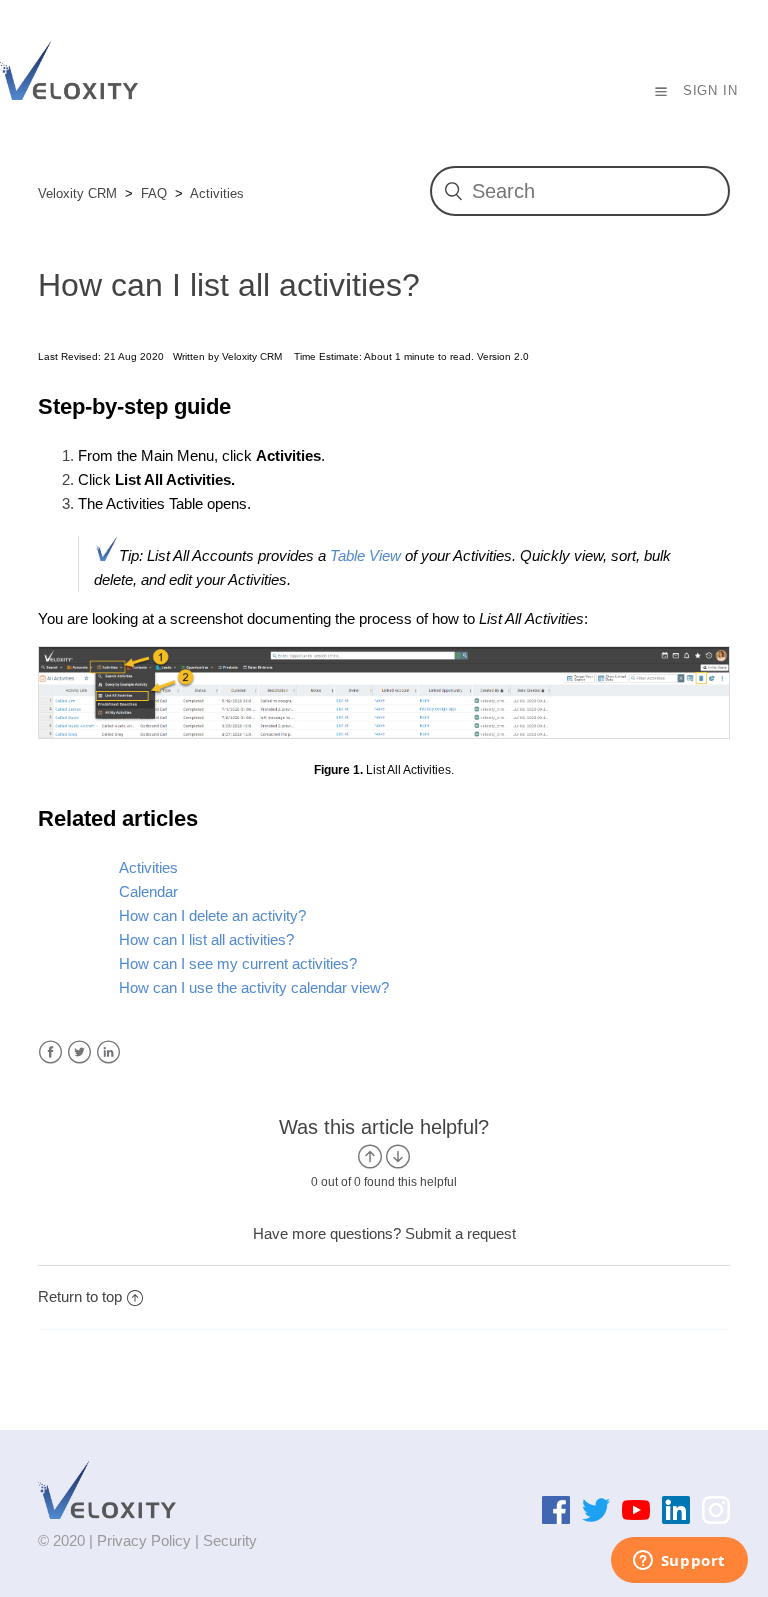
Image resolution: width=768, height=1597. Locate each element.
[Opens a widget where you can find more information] (679, 1562)
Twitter (79, 1052)
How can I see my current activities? (238, 963)
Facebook (50, 1052)
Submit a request (460, 1233)
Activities (217, 193)
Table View (365, 555)
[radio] (370, 1156)
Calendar (148, 891)
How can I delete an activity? (212, 915)
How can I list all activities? (206, 939)
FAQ (154, 193)
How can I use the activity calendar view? (254, 987)
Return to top (80, 1296)
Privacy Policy (144, 1540)
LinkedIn (108, 1052)
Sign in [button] (710, 90)
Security (230, 1540)
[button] (661, 91)
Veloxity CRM (77, 193)
